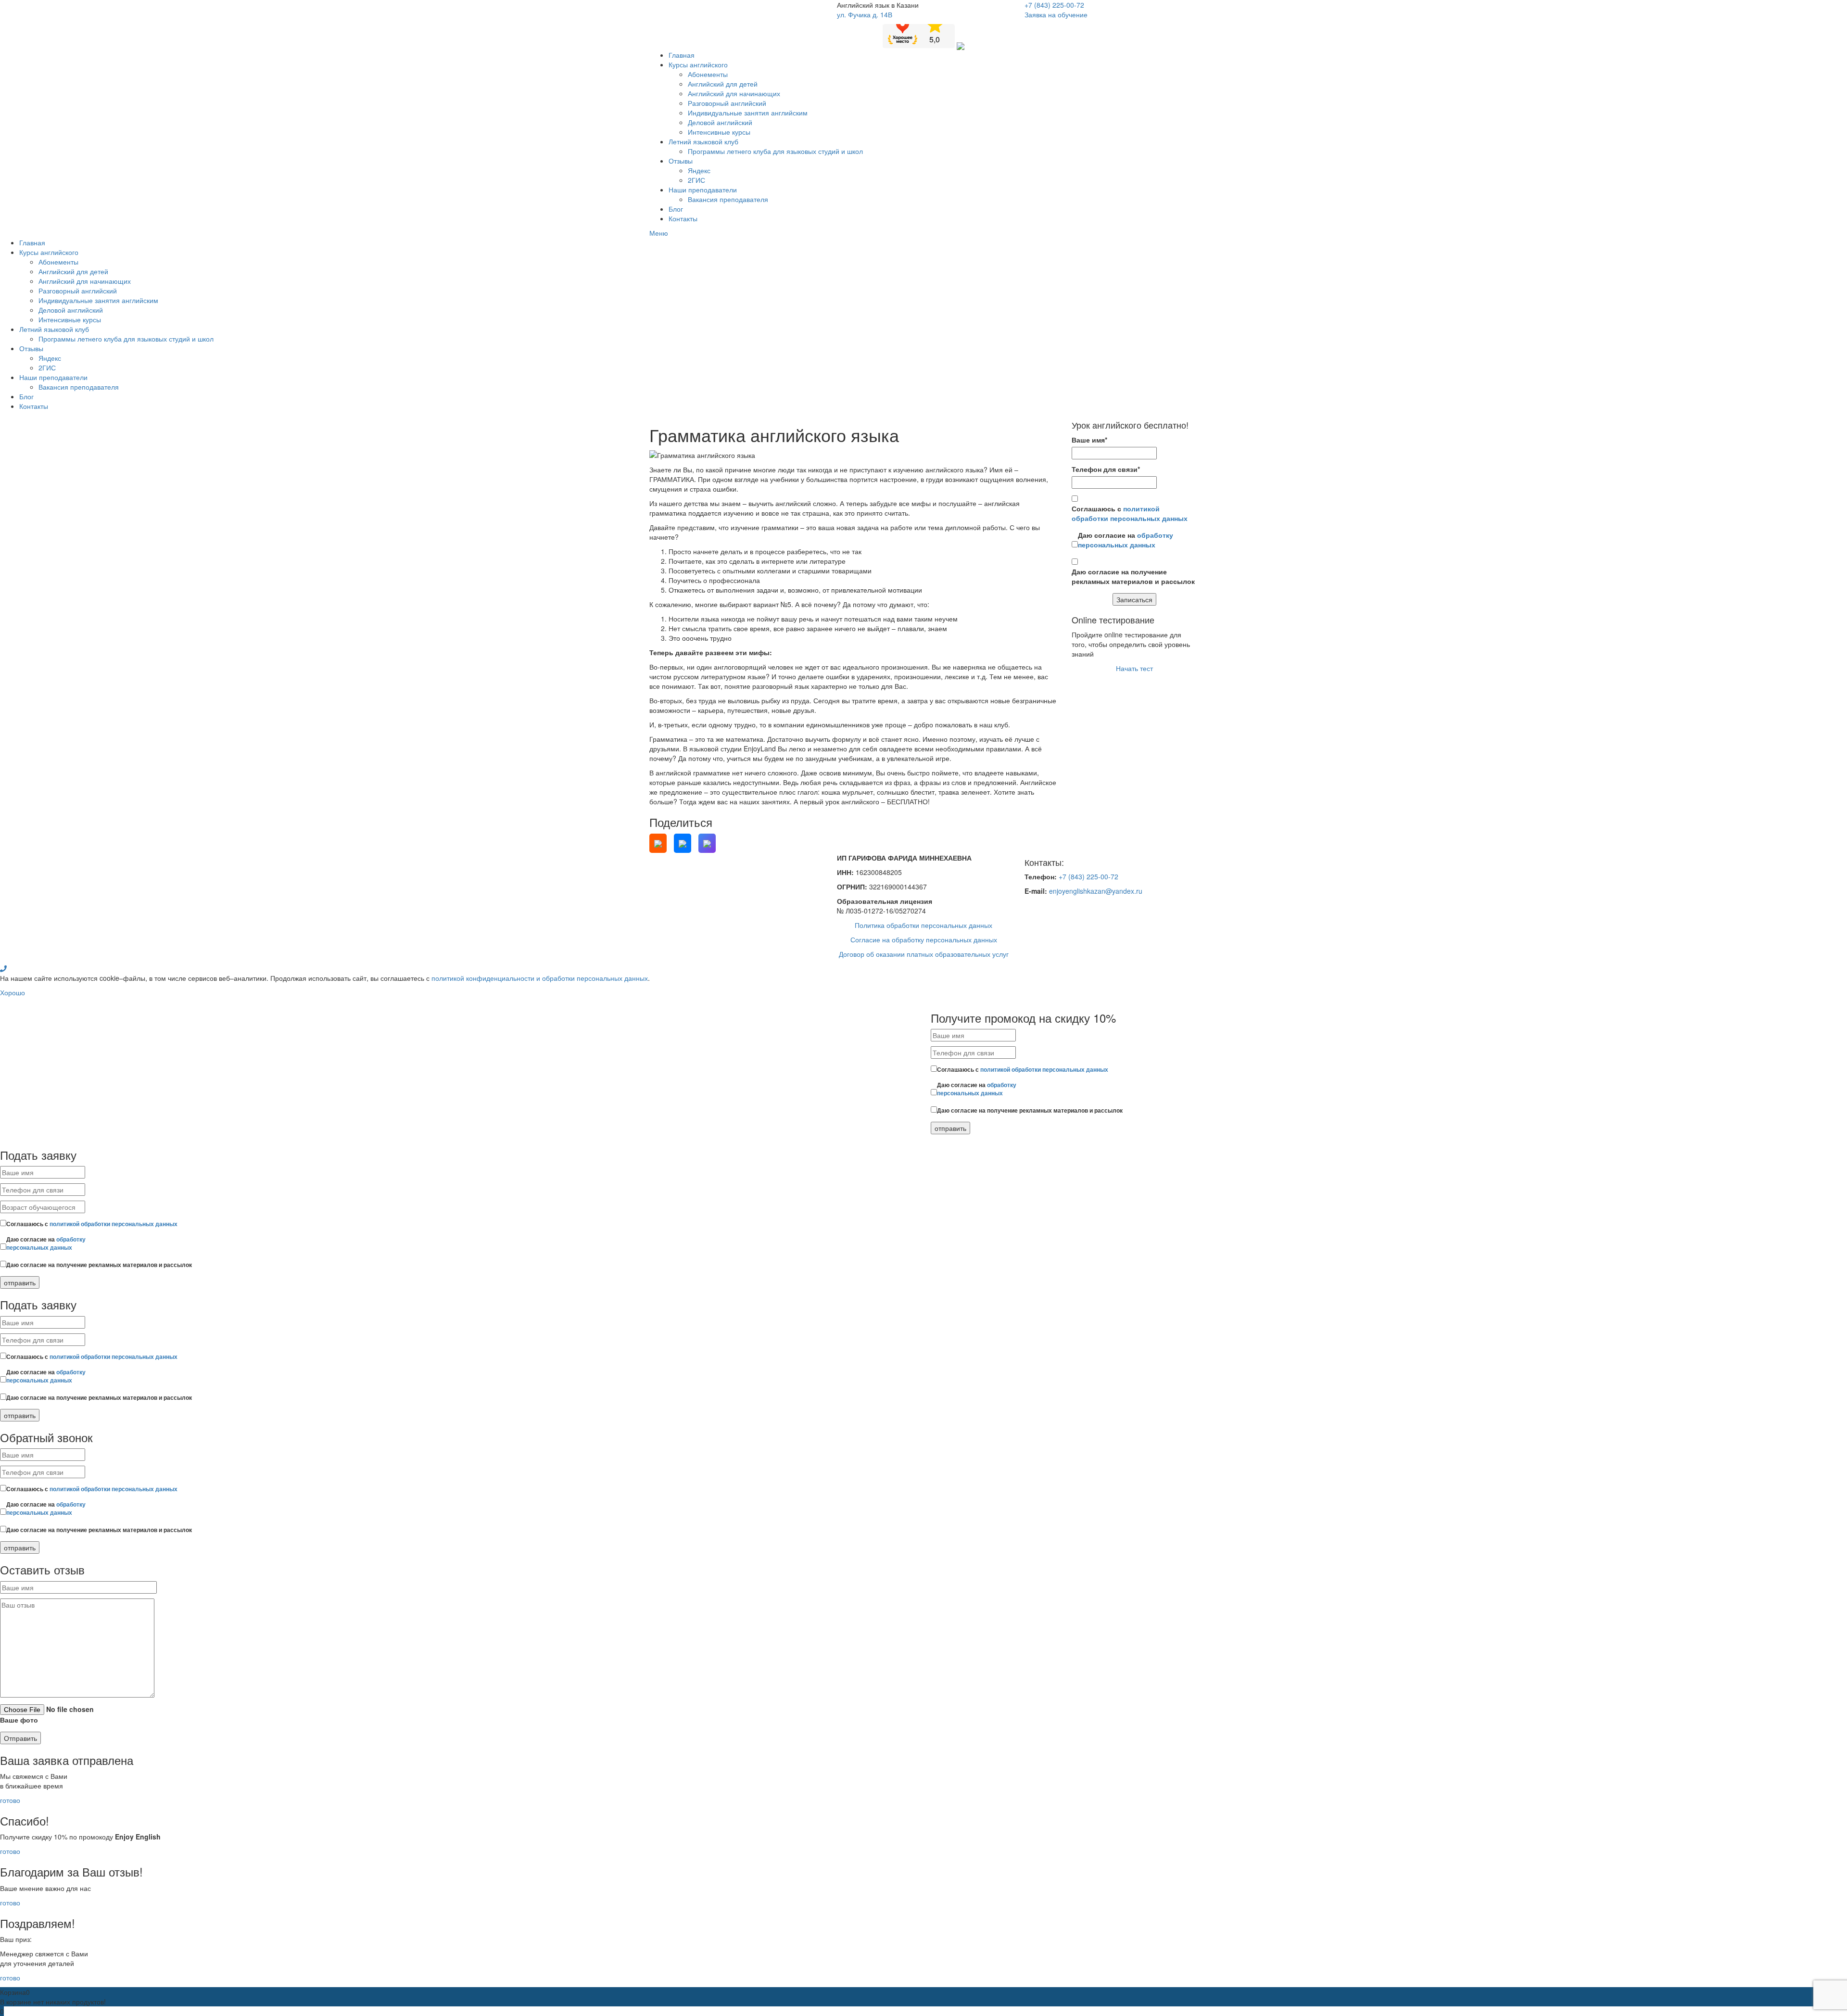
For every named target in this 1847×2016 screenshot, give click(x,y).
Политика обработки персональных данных (923, 925)
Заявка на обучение (1056, 14)
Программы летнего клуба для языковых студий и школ (775, 151)
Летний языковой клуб (703, 141)
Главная (682, 55)
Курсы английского (698, 64)
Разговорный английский (727, 103)
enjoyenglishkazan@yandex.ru (1096, 891)
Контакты (683, 218)
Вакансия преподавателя (728, 199)
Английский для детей (723, 84)
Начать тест (1134, 668)
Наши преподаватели (703, 190)
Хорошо (13, 992)
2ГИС (696, 180)
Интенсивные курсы (719, 132)
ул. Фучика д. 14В (865, 14)
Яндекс (699, 170)
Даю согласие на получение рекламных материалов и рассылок (1133, 576)
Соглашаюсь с (1130, 513)
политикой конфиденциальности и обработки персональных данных (540, 978)
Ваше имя (1089, 440)
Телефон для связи (1106, 469)
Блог (676, 209)
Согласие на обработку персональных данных (924, 939)
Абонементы (708, 74)
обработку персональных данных (1126, 540)
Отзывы (681, 161)
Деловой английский (720, 122)
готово (10, 1800)
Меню (659, 233)
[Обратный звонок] (3, 968)
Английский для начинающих (734, 93)
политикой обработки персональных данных (1130, 513)
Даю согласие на (1126, 540)
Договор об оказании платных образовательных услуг (924, 954)
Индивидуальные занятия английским (748, 113)
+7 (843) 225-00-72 (1054, 5)
